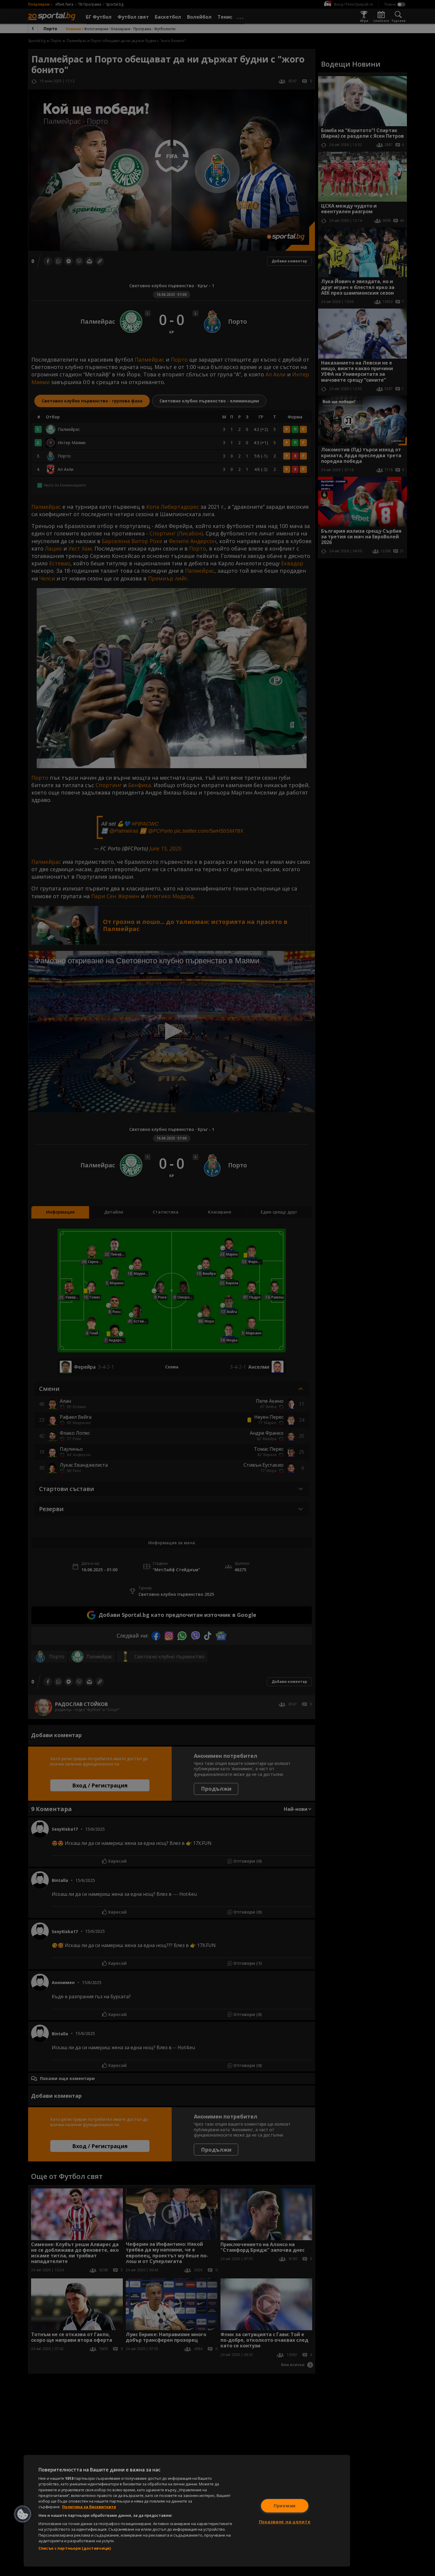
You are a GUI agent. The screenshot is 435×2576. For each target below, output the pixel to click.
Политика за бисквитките (89, 2507)
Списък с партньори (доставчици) (75, 2548)
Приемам (285, 2506)
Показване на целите (285, 2522)
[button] (23, 2514)
